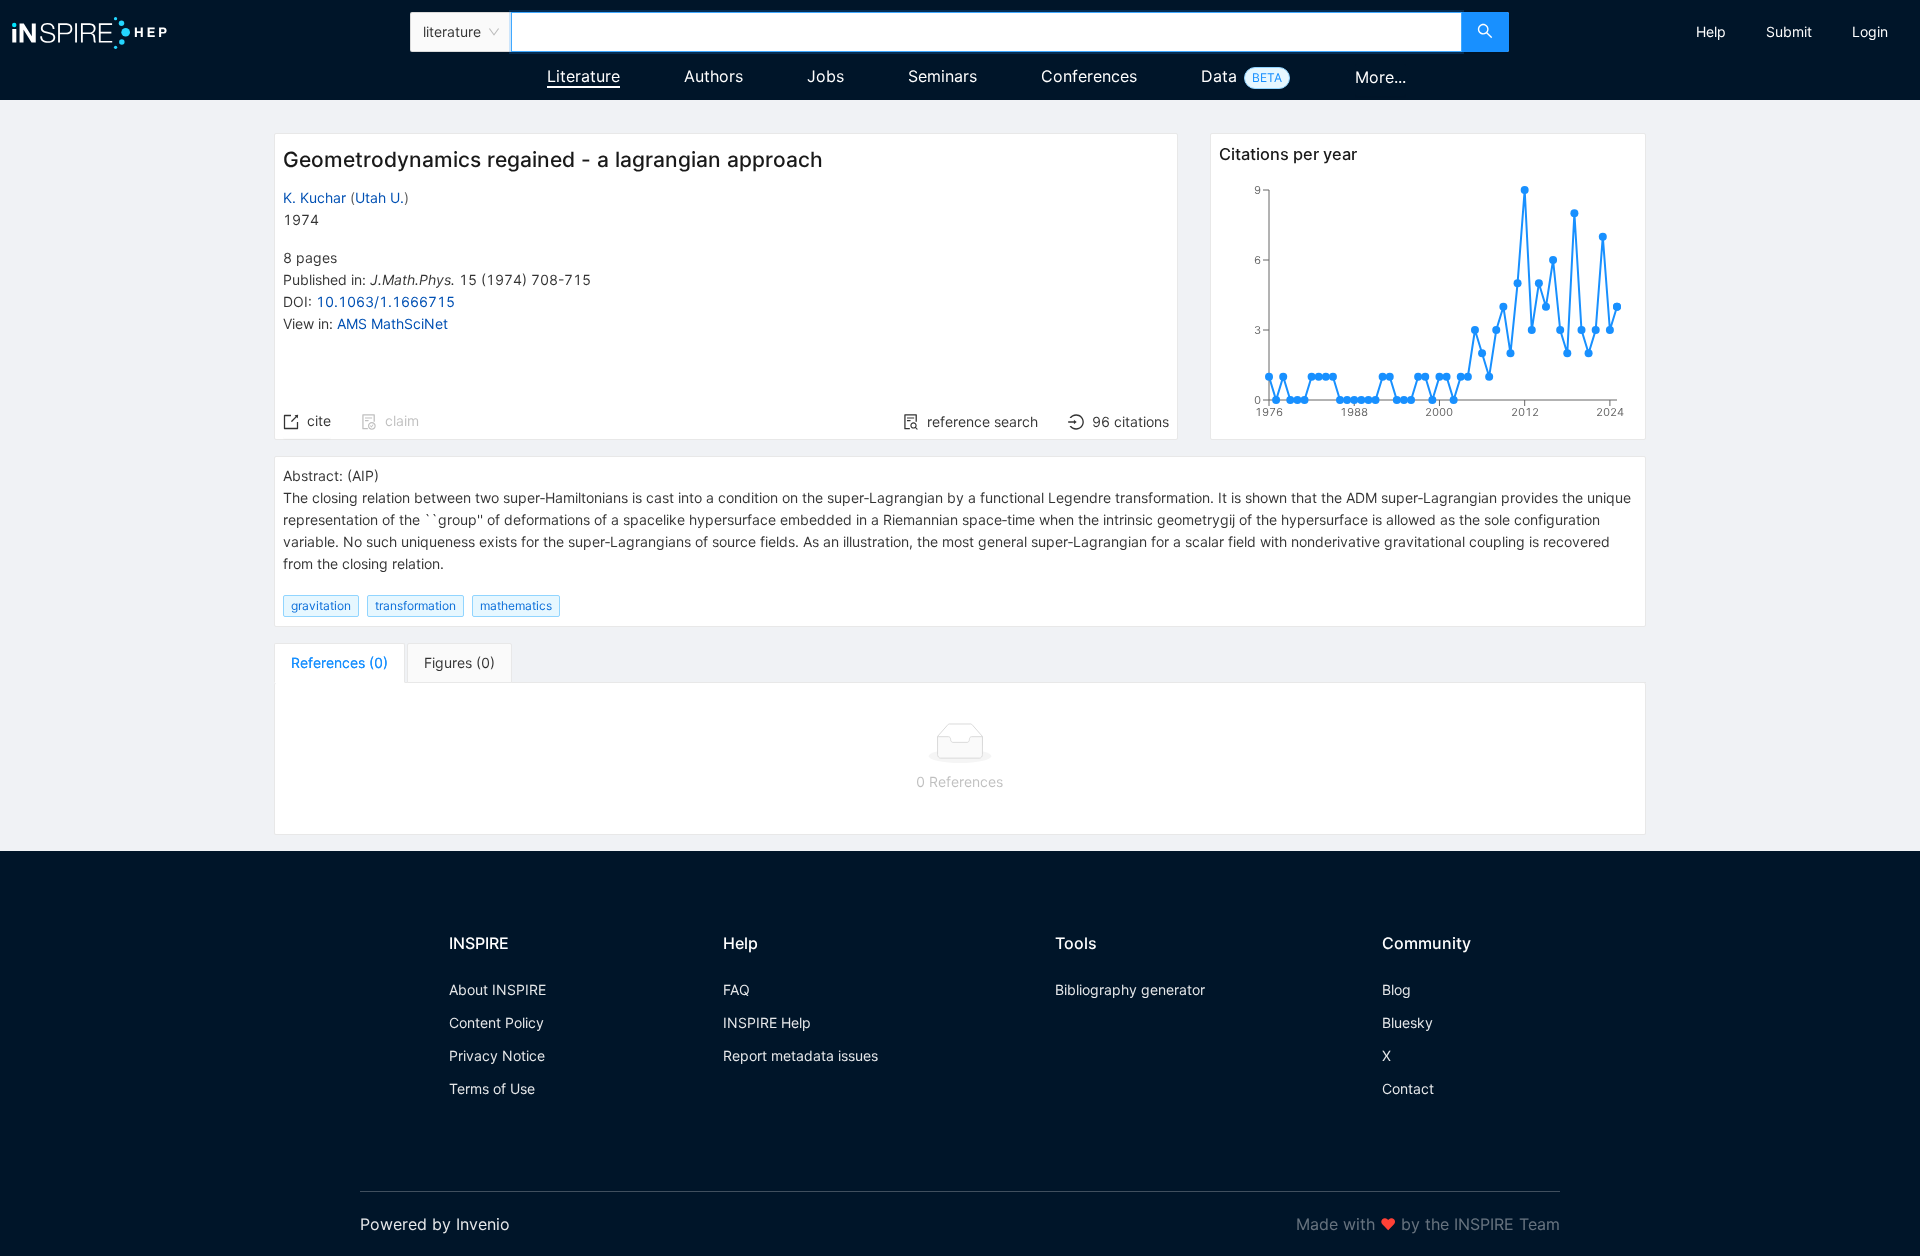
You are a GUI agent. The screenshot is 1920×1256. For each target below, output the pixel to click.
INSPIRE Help (767, 1022)
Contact (1408, 1088)
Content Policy (496, 1022)
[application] (1428, 305)
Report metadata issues (800, 1055)
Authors (713, 76)
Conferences (1089, 76)
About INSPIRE (497, 989)
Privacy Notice (497, 1055)
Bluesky (1407, 1022)
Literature (583, 76)
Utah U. (379, 197)
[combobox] (986, 32)
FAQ (736, 989)
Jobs (825, 76)
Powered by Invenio (435, 1224)
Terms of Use (492, 1088)
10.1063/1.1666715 (385, 301)
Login (1870, 31)
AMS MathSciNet (392, 323)
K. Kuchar (314, 197)
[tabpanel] (960, 759)
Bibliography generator (1130, 989)
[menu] (1717, 32)
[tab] (339, 663)
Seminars (942, 76)
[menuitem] (1711, 32)
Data (1219, 76)
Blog (1396, 989)
